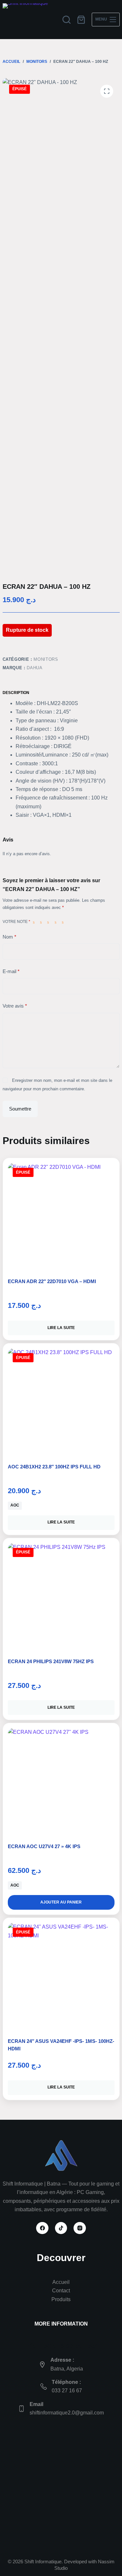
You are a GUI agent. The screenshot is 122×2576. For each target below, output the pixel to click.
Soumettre (20, 1109)
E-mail (11, 971)
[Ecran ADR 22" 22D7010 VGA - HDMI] (61, 1216)
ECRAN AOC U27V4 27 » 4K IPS (44, 1846)
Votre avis (15, 1006)
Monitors (46, 659)
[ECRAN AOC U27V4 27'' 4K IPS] (61, 1781)
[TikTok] (61, 2228)
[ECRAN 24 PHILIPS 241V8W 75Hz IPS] (61, 1596)
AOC (15, 1505)
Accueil (61, 2282)
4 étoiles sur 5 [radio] (57, 922)
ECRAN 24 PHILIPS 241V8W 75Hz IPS (51, 1661)
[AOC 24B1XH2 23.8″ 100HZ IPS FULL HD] (61, 1402)
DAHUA (34, 668)
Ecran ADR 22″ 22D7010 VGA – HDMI (52, 1281)
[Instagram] (80, 2228)
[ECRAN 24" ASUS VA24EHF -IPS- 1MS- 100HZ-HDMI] (61, 1976)
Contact (61, 2291)
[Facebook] (42, 2228)
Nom (9, 937)
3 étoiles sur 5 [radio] (49, 922)
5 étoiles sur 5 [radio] (64, 922)
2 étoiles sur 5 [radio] (42, 922)
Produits (61, 2299)
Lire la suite (61, 1328)
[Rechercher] (67, 20)
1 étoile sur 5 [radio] (35, 922)
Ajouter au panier (61, 1902)
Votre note (16, 922)
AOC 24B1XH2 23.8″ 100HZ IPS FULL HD (54, 1467)
